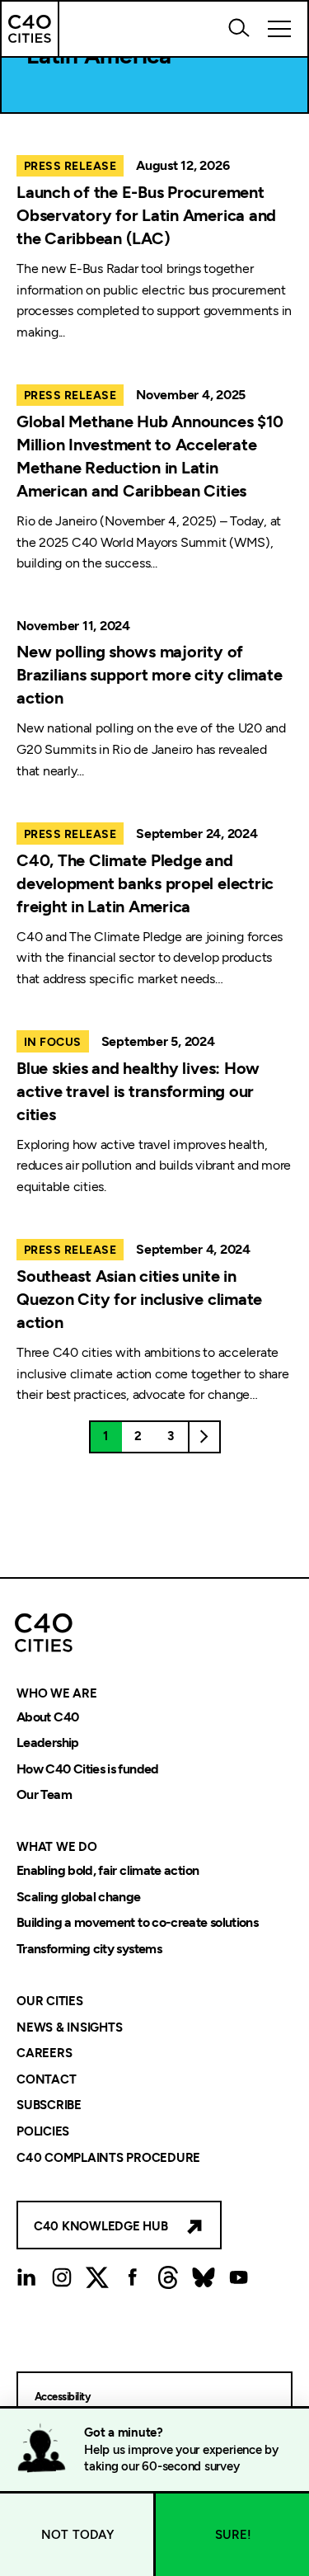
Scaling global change (79, 1897)
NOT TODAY (78, 2535)
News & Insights (69, 2027)
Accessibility (62, 2397)
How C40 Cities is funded (88, 1769)
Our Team (44, 1795)
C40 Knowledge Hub (101, 2226)
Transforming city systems (89, 1949)
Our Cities (50, 2001)
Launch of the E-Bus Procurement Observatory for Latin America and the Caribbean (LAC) (146, 215)
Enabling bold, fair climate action (108, 1870)
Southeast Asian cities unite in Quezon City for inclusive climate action (139, 1299)
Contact (46, 2079)
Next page (204, 1437)
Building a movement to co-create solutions (137, 1923)
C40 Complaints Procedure (108, 2158)
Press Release (70, 166)
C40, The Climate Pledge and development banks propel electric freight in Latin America (145, 883)
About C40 (47, 1717)
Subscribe (49, 2106)
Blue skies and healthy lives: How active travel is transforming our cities (138, 1091)
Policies (43, 2131)
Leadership (48, 1743)
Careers (44, 2054)
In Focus (53, 1042)
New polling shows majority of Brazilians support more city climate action (149, 675)
